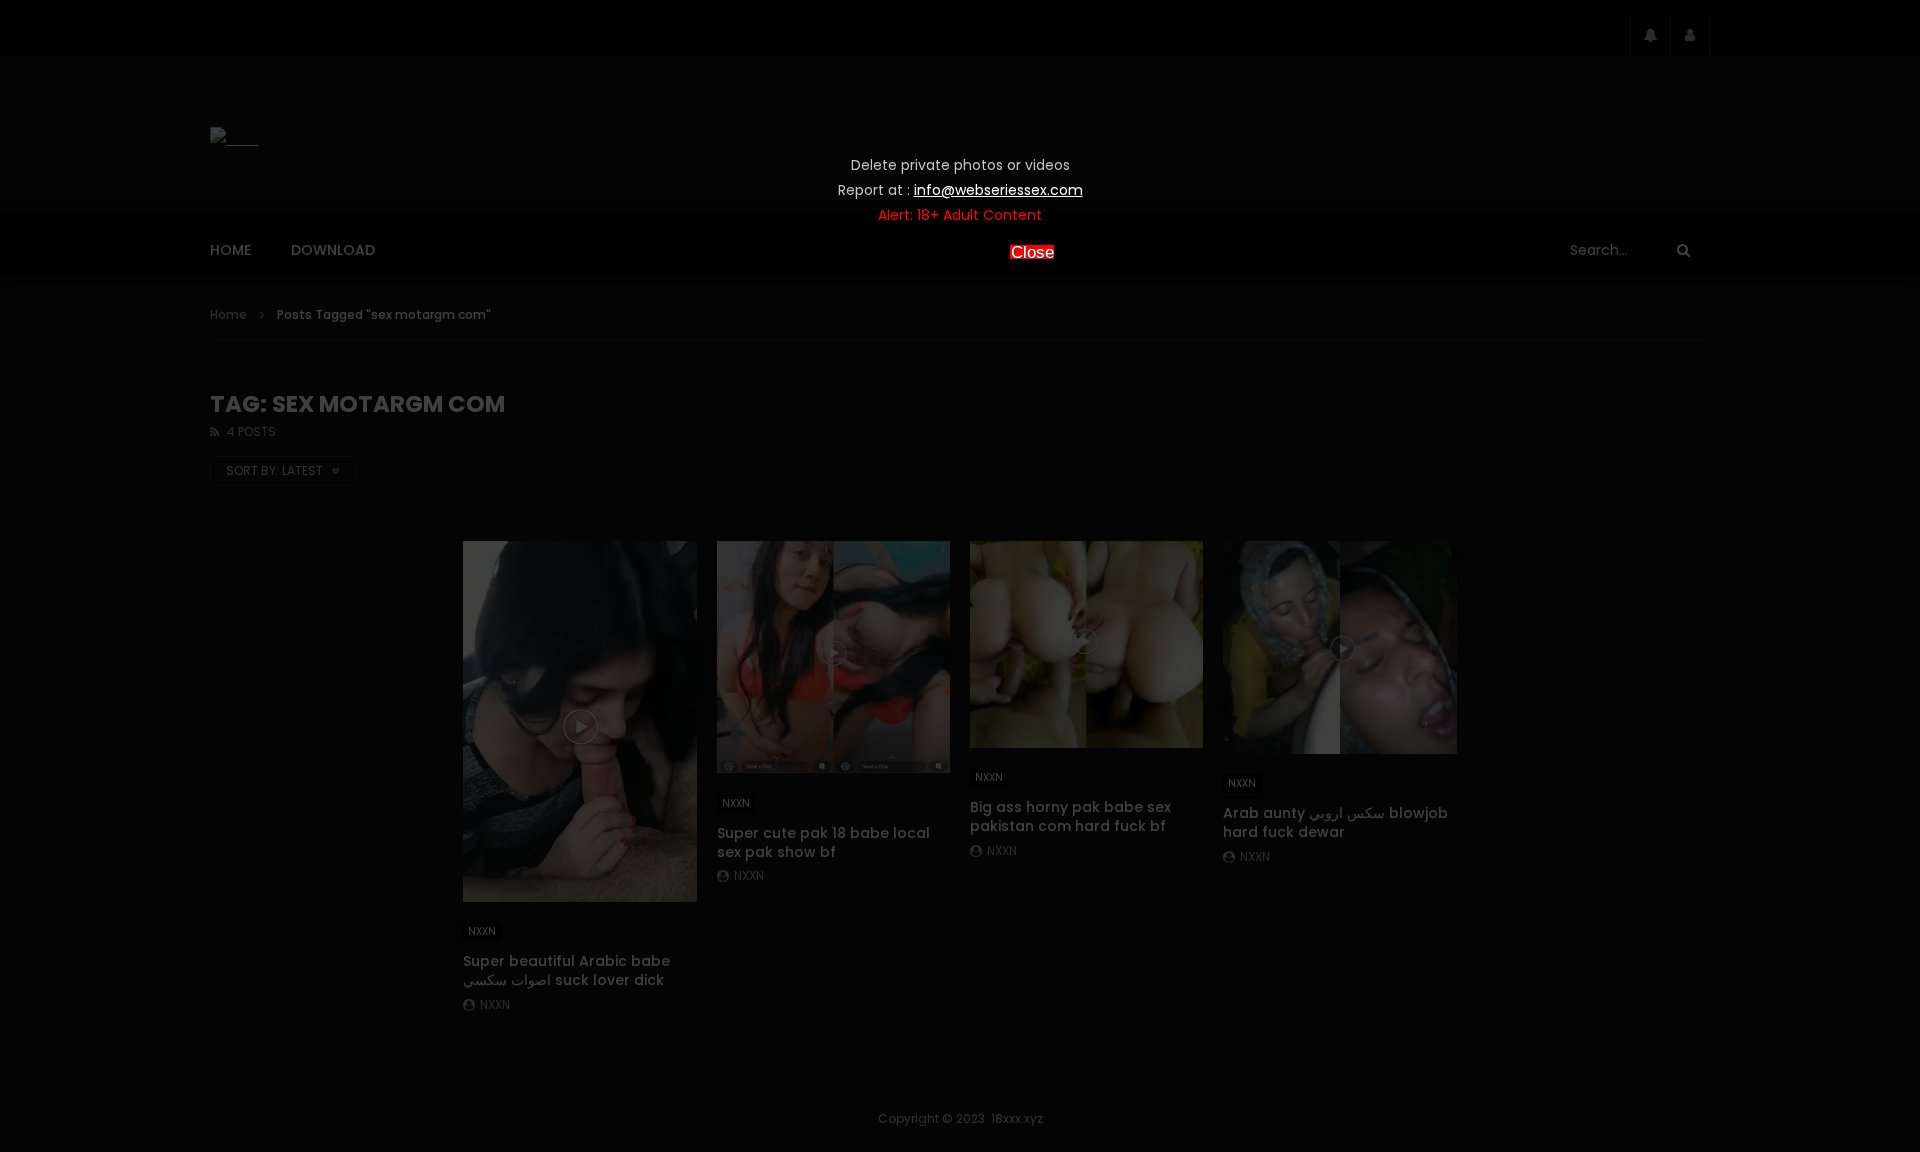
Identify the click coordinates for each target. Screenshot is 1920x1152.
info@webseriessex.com (998, 190)
